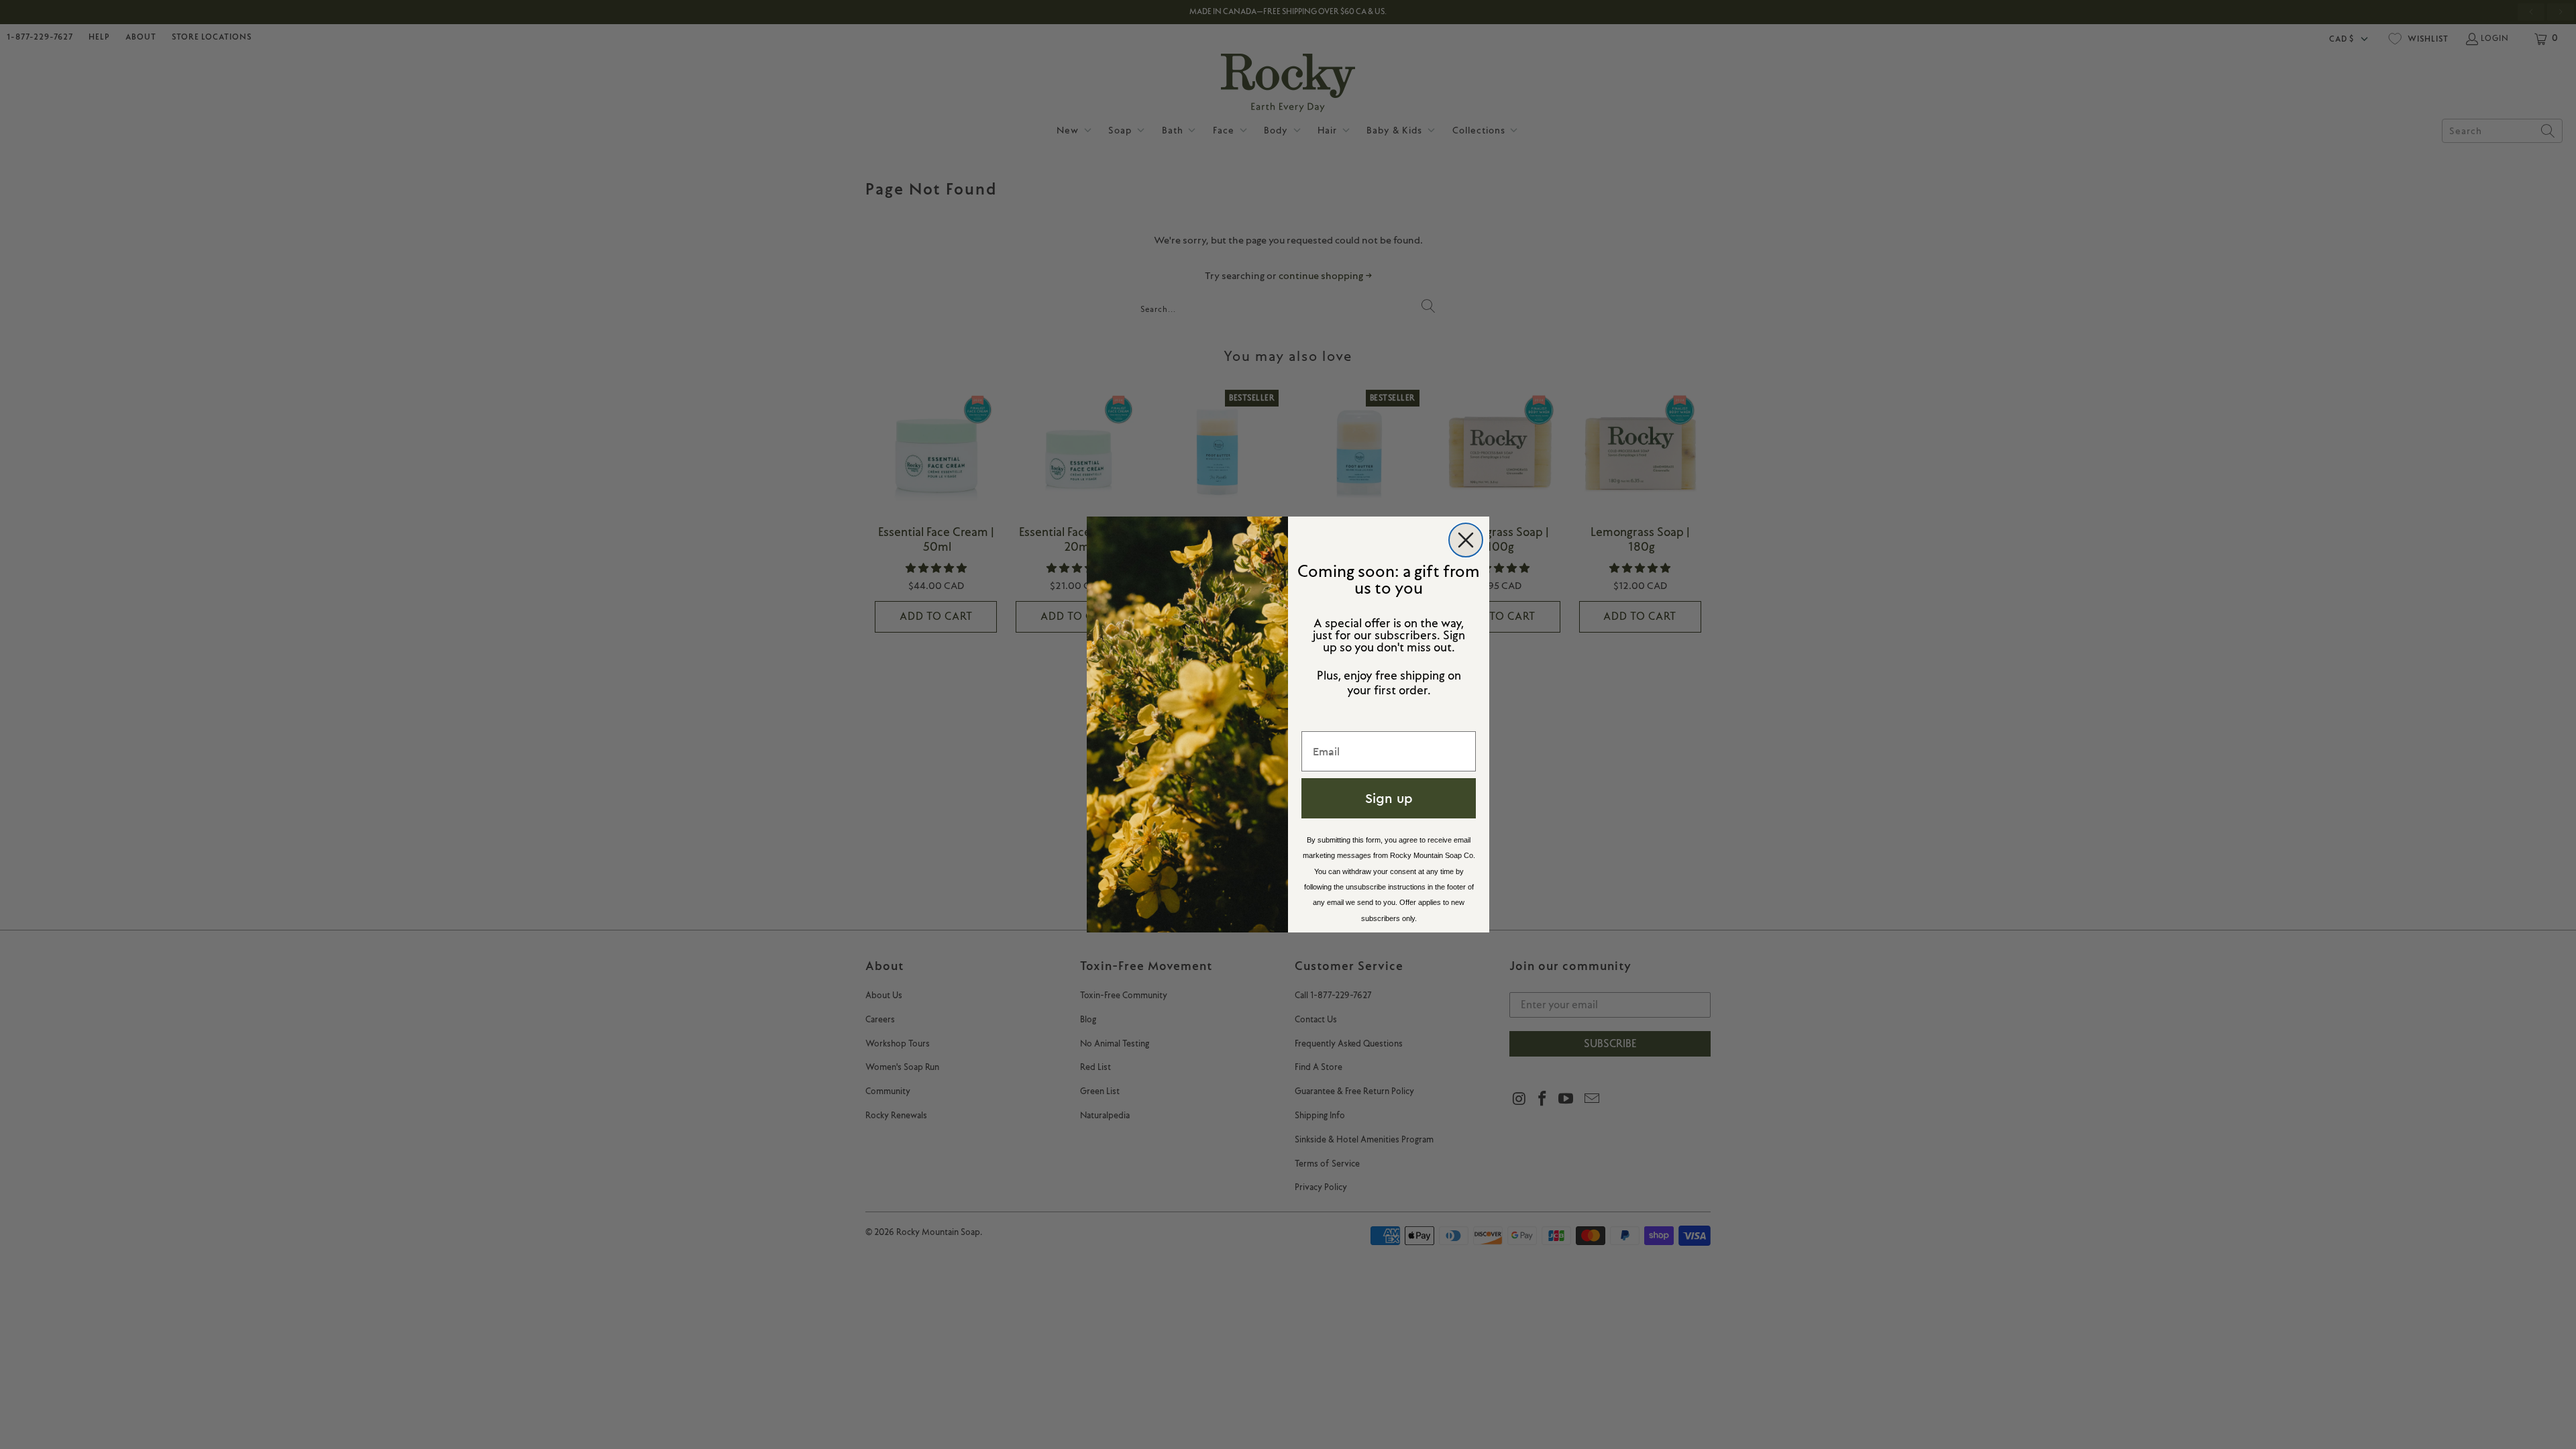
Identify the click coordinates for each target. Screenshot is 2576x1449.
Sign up (1389, 798)
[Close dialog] (1466, 540)
